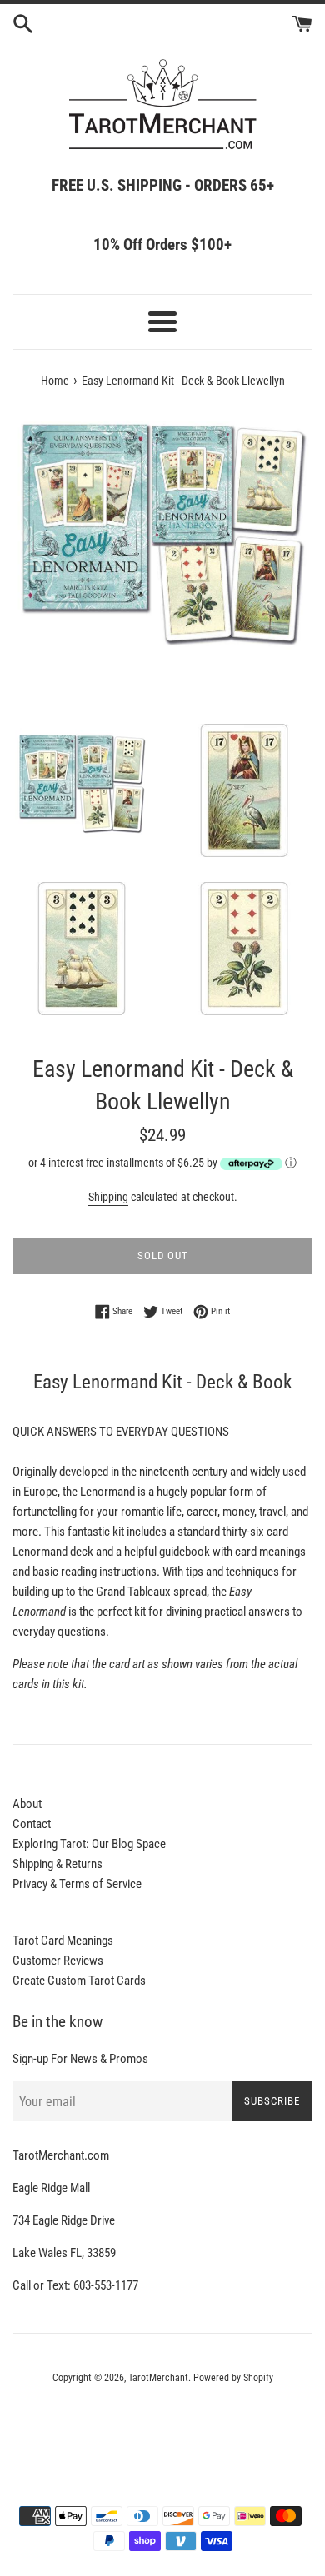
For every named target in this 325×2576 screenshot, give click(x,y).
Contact (32, 1824)
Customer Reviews (58, 1961)
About (27, 1804)
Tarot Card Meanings (63, 1941)
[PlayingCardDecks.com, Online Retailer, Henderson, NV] (162, 2424)
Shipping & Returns (57, 1864)
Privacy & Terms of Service (77, 1884)
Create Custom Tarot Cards (79, 1981)
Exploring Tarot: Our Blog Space (89, 1844)
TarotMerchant (158, 2378)
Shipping (108, 1197)
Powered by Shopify (233, 2378)
